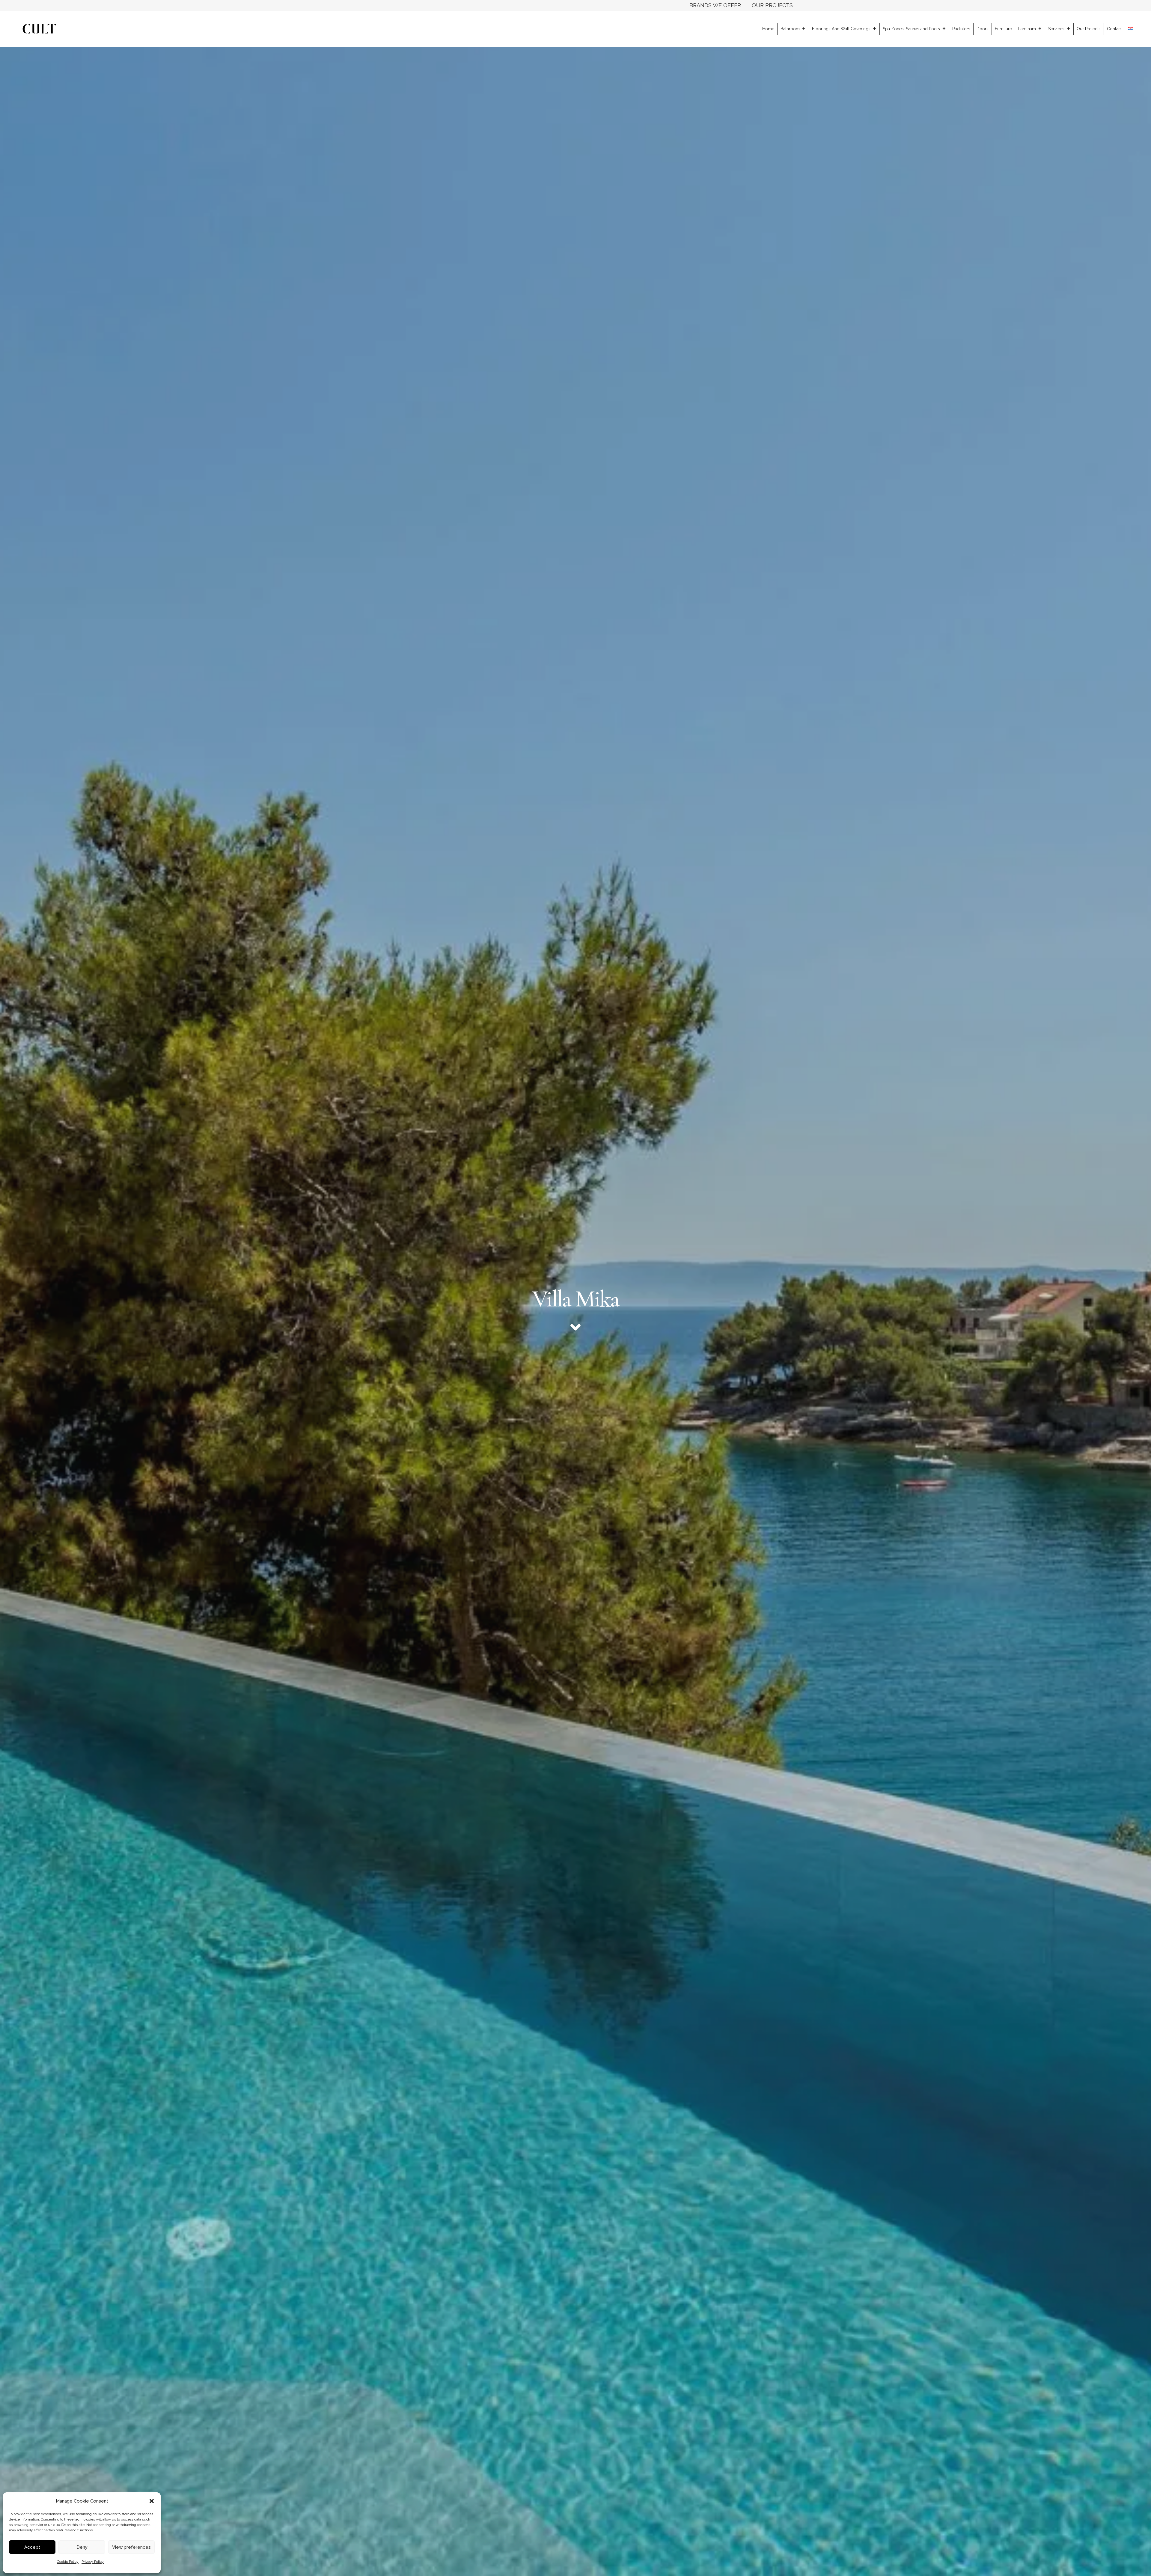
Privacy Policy (93, 2562)
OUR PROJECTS (772, 5)
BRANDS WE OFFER (715, 5)
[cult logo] (39, 29)
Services (1056, 29)
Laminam (1027, 29)
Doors (983, 29)
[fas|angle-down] (575, 1327)
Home (768, 29)
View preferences (131, 2547)
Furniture (1003, 29)
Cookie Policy (68, 2562)
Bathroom (790, 29)
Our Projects (1089, 29)
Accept (32, 2547)
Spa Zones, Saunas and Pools (911, 29)
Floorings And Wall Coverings (841, 29)
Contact (1114, 29)
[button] (152, 2501)
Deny (82, 2547)
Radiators (961, 29)
